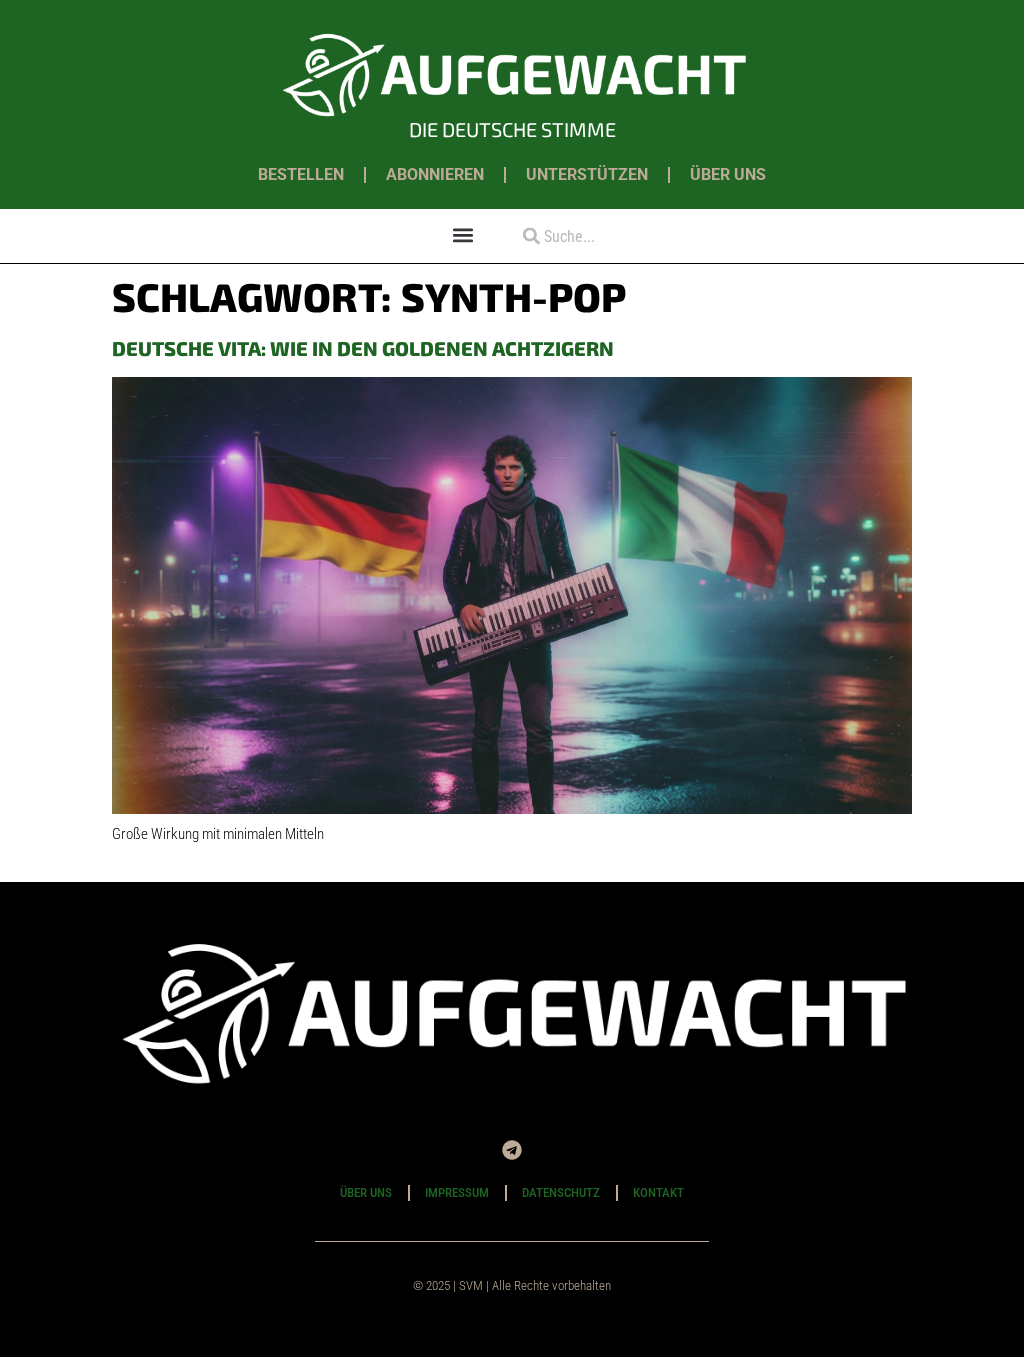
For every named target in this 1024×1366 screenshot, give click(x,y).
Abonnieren (435, 174)
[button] (463, 234)
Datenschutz (561, 1192)
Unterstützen (587, 174)
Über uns (728, 174)
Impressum (457, 1192)
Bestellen (301, 174)
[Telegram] (512, 1150)
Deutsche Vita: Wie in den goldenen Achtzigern (363, 348)
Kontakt (658, 1192)
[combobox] (609, 236)
